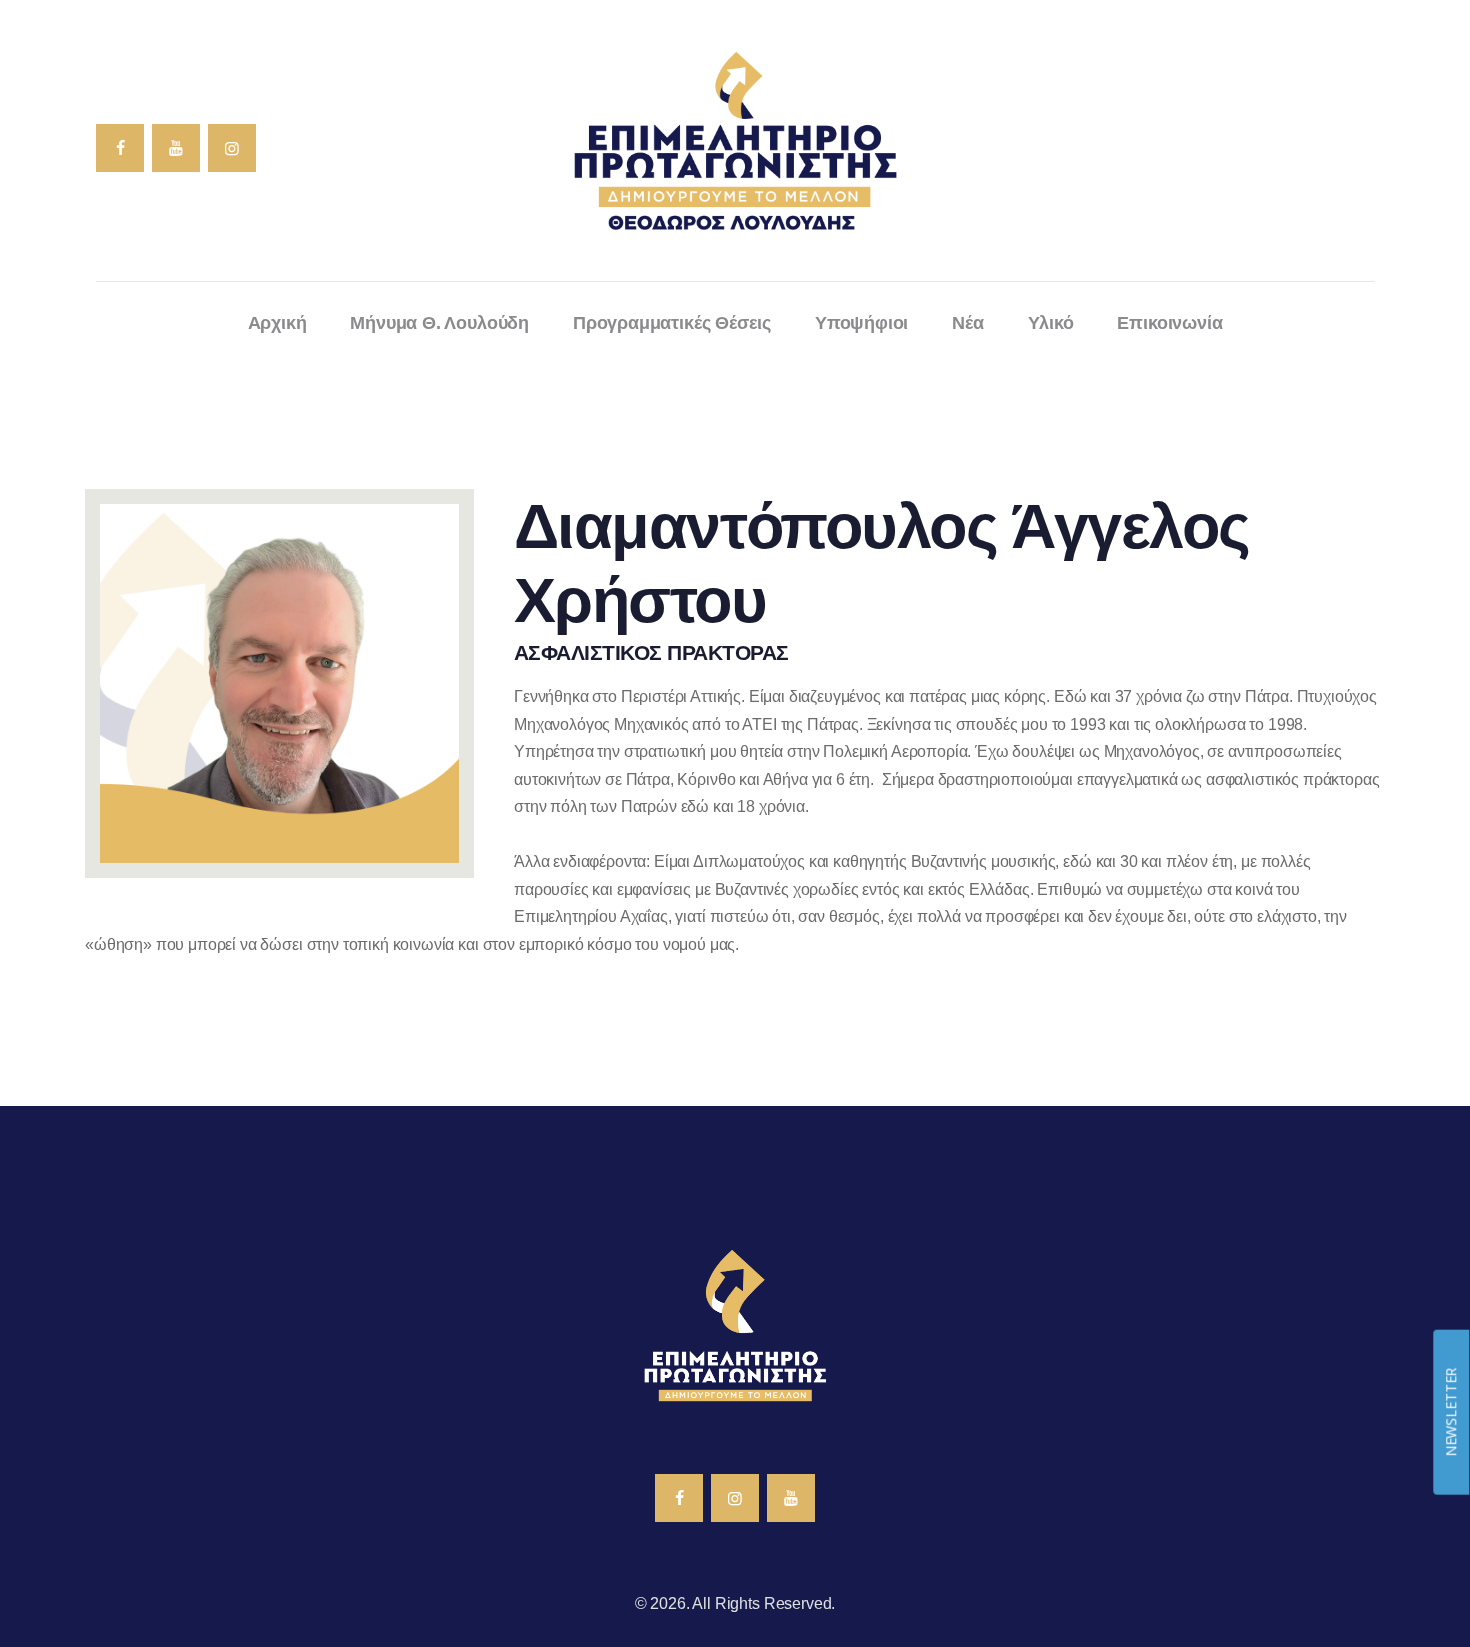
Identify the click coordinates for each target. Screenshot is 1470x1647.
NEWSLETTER (1450, 1411)
